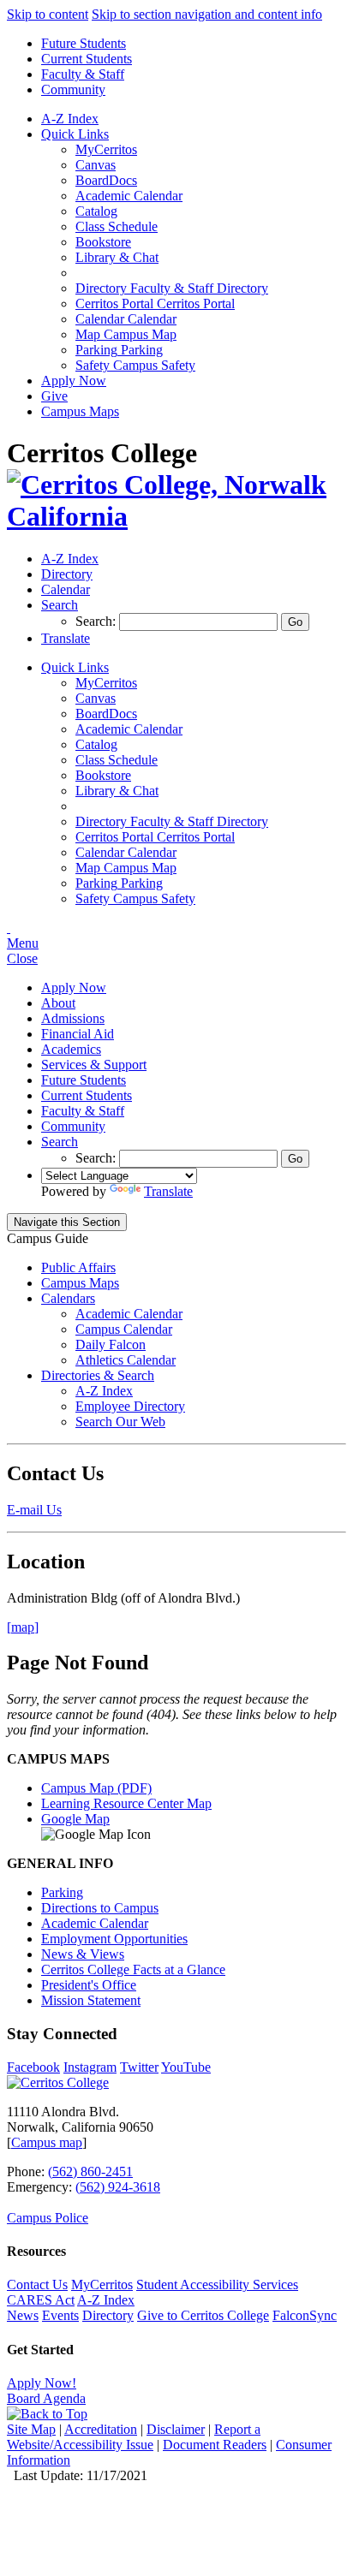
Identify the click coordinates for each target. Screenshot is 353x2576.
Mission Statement (91, 2000)
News (23, 2315)
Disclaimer (176, 2429)
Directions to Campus (100, 1908)
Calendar (126, 319)
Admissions (73, 1018)
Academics (71, 1049)
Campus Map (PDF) (96, 1788)
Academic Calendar (129, 196)
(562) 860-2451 (90, 2171)
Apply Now (74, 381)
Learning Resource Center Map (126, 1803)
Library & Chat (117, 257)
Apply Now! (42, 2383)
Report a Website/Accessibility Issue (134, 2437)
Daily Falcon (111, 1345)
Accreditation (101, 2429)
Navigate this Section (67, 1222)
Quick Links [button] (75, 134)
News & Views (83, 1954)
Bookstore (103, 242)
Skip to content (48, 14)
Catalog (96, 211)
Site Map (31, 2429)
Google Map (75, 1819)
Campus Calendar (124, 1329)
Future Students (84, 43)
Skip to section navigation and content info (207, 14)
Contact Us (37, 2284)
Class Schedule (117, 226)
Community (73, 89)
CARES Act (41, 2300)
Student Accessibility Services (217, 2284)
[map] (23, 1627)
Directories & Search (98, 1375)
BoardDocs (106, 180)
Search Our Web (120, 1422)
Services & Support (94, 1065)
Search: (97, 621)
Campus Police (48, 2218)
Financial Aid (78, 1034)
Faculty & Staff (83, 74)
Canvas (96, 165)
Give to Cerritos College (203, 2315)
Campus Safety (135, 365)
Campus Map (126, 334)
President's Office (89, 1985)
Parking (119, 350)
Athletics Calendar (126, 1360)
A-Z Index (70, 119)
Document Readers (215, 2445)
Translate (168, 1191)
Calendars (68, 1298)
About (58, 1003)
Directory (108, 2315)
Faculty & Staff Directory (172, 288)
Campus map (47, 2142)
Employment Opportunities (114, 1939)
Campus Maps (80, 411)
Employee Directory (130, 1406)
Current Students (87, 59)
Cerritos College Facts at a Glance (133, 1969)
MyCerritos (106, 149)
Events (60, 2315)
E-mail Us (34, 1510)
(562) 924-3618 (118, 2187)
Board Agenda (46, 2398)
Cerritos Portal (155, 303)
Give (54, 396)
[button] (60, 605)
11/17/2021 (117, 2475)
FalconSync (305, 2315)
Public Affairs (78, 1267)
